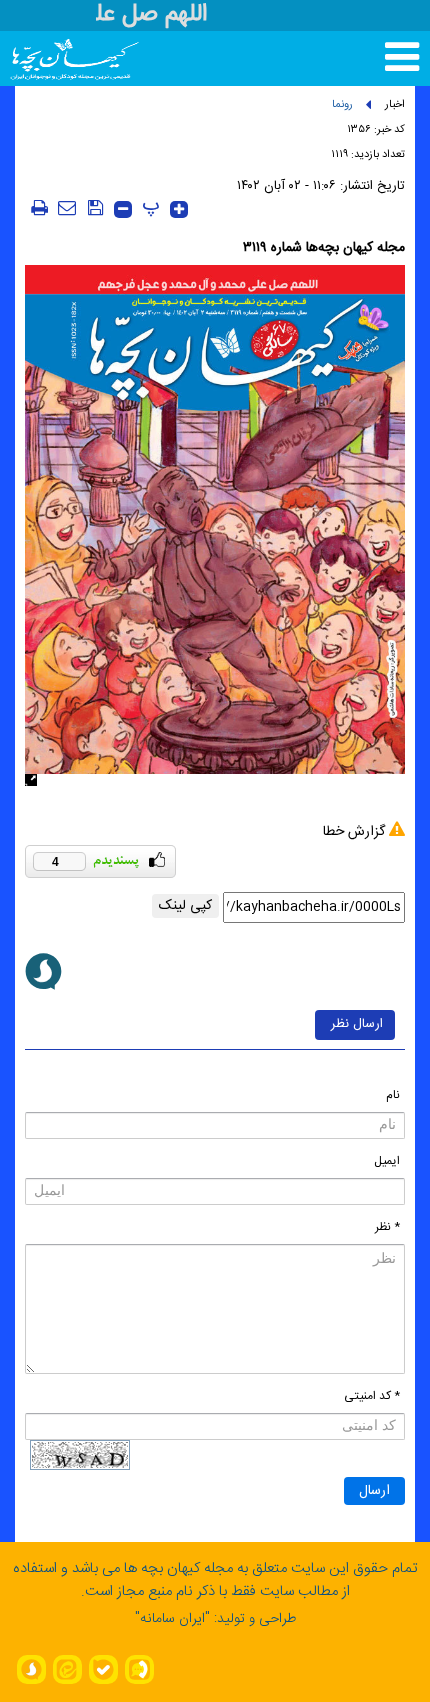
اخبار (395, 105)
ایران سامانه (172, 1619)
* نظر (387, 1227)
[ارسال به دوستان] (67, 207)
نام (393, 1095)
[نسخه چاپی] (39, 207)
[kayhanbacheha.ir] (48, 58)
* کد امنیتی (372, 1396)
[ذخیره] (95, 207)
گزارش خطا (354, 832)
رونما (342, 105)
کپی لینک (185, 906)
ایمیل (387, 1161)
